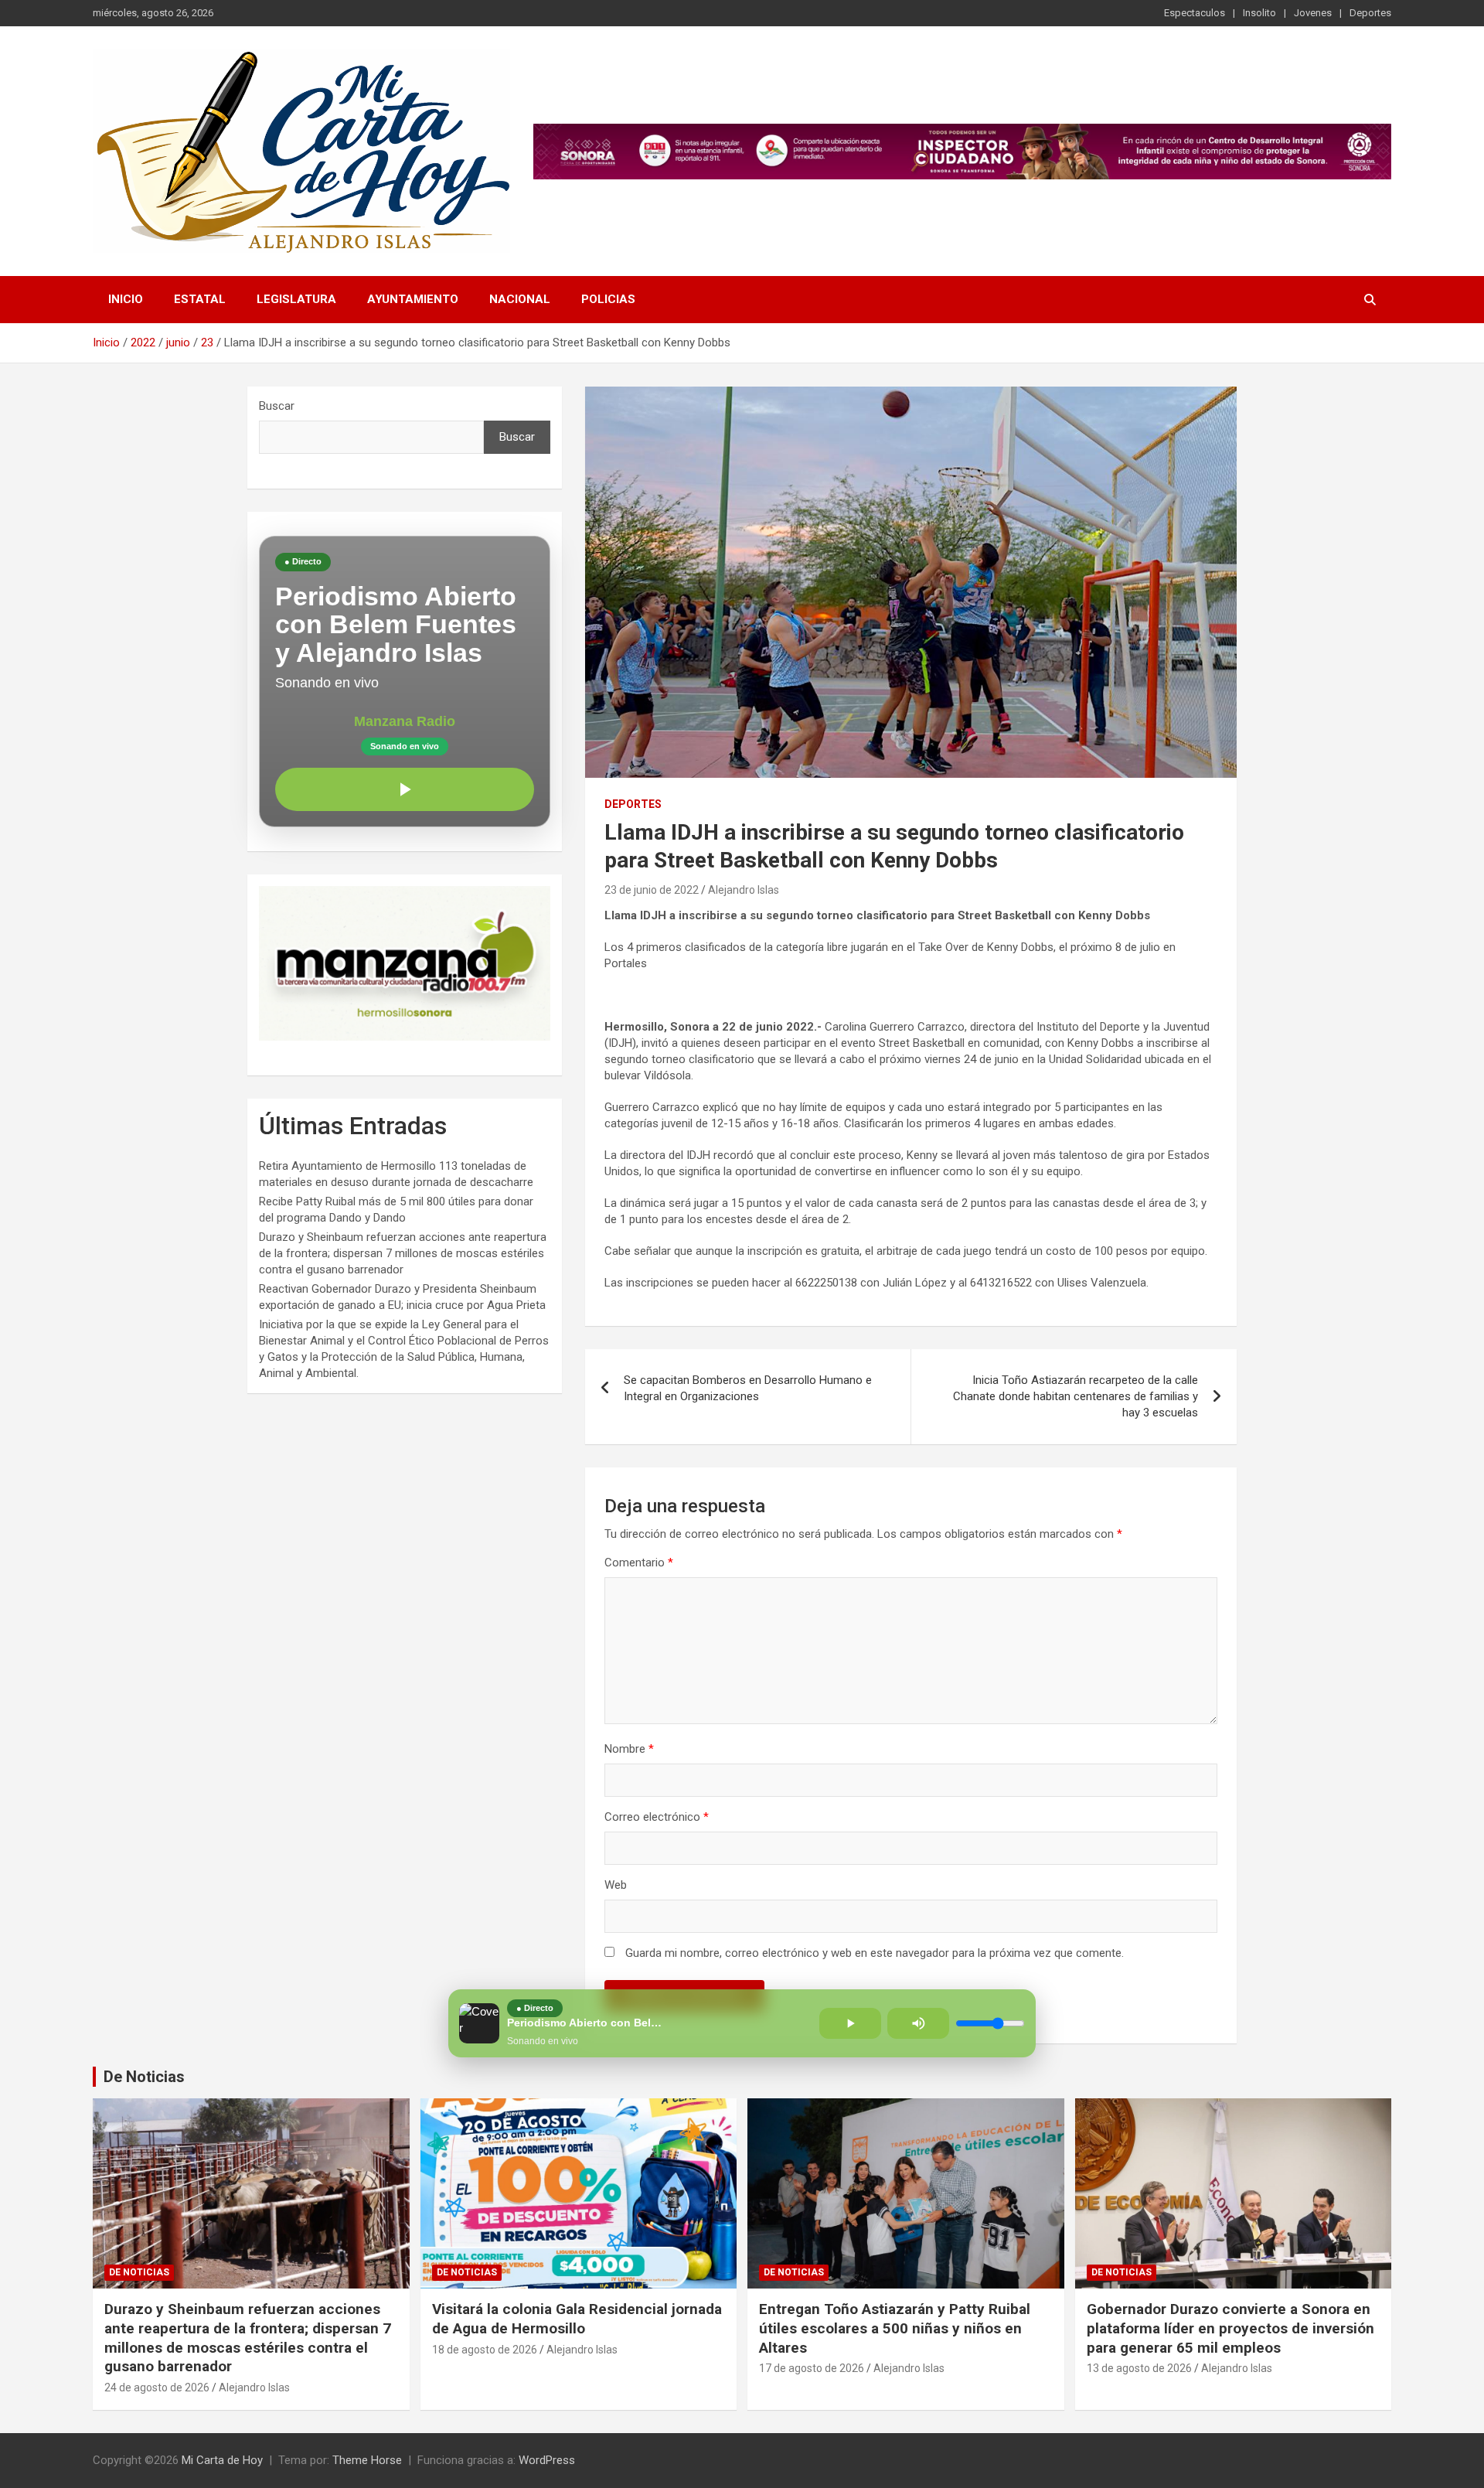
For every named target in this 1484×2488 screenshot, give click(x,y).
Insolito (1259, 13)
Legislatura (296, 299)
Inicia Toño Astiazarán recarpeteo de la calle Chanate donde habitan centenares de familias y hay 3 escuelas (1076, 1396)
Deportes (1370, 13)
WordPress (547, 2460)
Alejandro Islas (744, 890)
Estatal (200, 299)
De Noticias (144, 2077)
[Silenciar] (918, 2023)
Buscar (277, 406)
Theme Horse (367, 2460)
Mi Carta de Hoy (222, 2460)
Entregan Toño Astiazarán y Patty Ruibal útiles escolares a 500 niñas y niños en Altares (895, 2328)
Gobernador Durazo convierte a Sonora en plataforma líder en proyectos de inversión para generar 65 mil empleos (1230, 2328)
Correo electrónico (657, 1817)
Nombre (629, 1749)
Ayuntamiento (413, 299)
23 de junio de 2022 (652, 890)
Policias (608, 299)
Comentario (639, 1563)
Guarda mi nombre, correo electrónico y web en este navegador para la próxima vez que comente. (875, 1953)
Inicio (126, 299)
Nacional (520, 299)
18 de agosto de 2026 (485, 2350)
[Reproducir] (405, 789)
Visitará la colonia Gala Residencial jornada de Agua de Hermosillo (577, 2319)
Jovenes (1313, 13)
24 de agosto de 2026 (157, 2387)
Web (616, 1885)
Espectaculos (1195, 13)
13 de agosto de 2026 (1139, 2368)
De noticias (139, 2272)
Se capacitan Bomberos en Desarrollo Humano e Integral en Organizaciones (748, 1388)
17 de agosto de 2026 (812, 2368)
